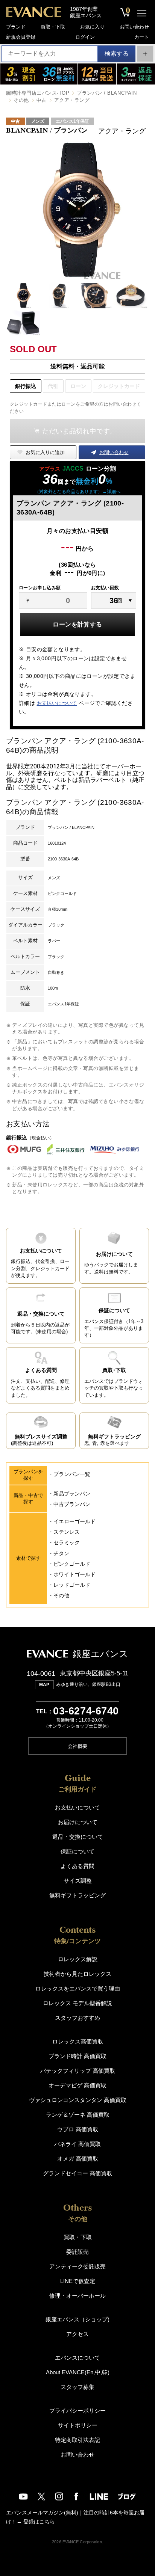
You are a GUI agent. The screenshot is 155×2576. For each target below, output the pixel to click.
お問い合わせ (134, 27)
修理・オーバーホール (77, 2296)
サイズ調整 (78, 1881)
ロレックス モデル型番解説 (77, 2003)
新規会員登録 (21, 37)
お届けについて (78, 1822)
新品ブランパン (72, 1494)
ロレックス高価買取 (78, 2041)
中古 (42, 100)
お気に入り (92, 27)
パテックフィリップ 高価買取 (78, 2071)
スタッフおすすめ (77, 2018)
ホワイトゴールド (74, 1574)
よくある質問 (77, 1866)
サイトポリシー (78, 2425)
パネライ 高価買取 (77, 2144)
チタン (61, 1553)
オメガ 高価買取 (78, 2159)
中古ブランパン (72, 1504)
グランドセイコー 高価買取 (77, 2173)
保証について (77, 1851)
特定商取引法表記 (77, 2440)
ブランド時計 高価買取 (77, 2056)
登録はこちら (39, 2522)
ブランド (16, 27)
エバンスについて (77, 2358)
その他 (21, 100)
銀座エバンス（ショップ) (77, 2319)
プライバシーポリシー (77, 2411)
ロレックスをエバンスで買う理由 (78, 1988)
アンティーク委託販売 (77, 2266)
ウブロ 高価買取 (78, 2129)
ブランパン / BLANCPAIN (107, 93)
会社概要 (77, 1746)
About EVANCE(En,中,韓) (78, 2372)
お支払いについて (57, 703)
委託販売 (77, 2252)
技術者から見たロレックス (77, 1974)
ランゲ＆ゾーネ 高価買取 (78, 2115)
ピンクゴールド (72, 1564)
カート (142, 37)
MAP (44, 1685)
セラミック (67, 1542)
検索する (117, 54)
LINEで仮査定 (78, 2281)
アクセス (77, 2334)
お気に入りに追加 (45, 452)
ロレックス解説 (78, 1959)
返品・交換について (78, 1837)
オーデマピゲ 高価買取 (77, 2085)
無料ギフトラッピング (77, 1895)
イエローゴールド (74, 1521)
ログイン (85, 37)
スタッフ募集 (77, 2387)
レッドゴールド (72, 1585)
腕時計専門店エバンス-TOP (38, 93)
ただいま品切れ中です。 (79, 431)
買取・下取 (53, 27)
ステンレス (67, 1532)
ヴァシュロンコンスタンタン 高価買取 (78, 2100)
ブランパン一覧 (72, 1474)
